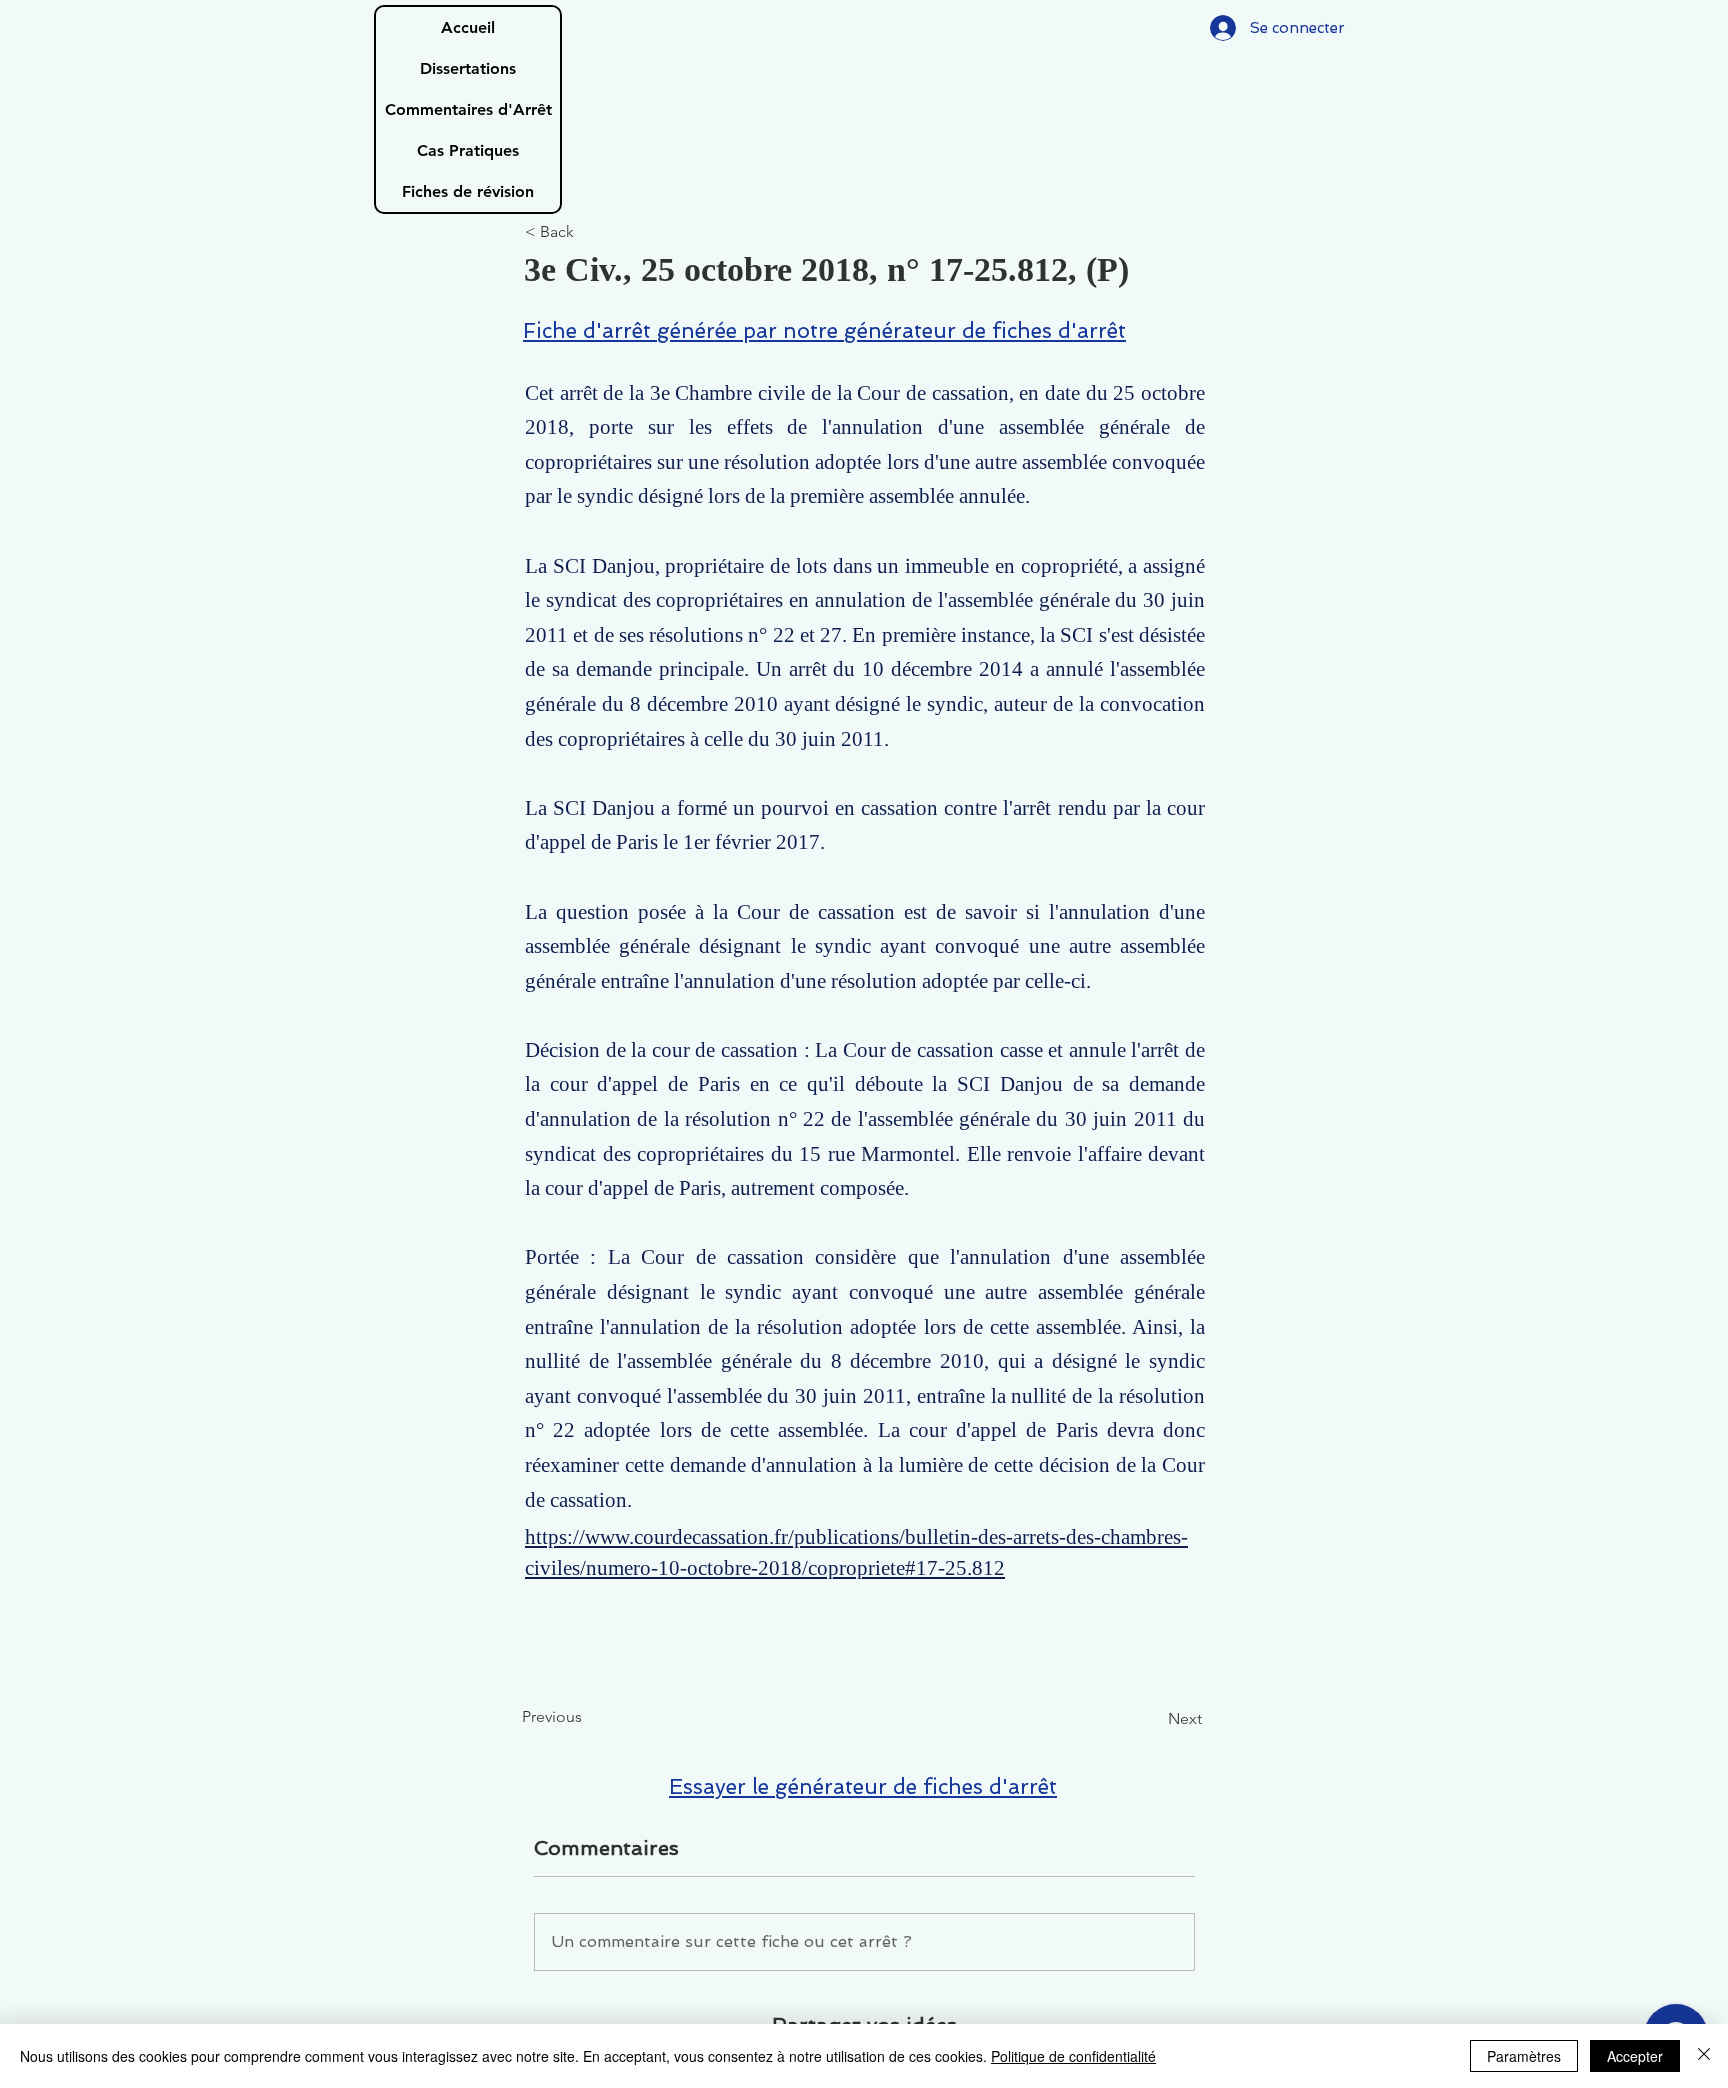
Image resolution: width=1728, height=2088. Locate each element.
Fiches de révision (468, 191)
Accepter (1635, 2056)
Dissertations (468, 68)
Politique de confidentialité (1073, 2056)
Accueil (468, 27)
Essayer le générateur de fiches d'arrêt (863, 1786)
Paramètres (1524, 2056)
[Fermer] (1704, 2056)
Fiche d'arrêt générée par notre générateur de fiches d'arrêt (824, 330)
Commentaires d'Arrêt (468, 109)
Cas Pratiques (468, 150)
